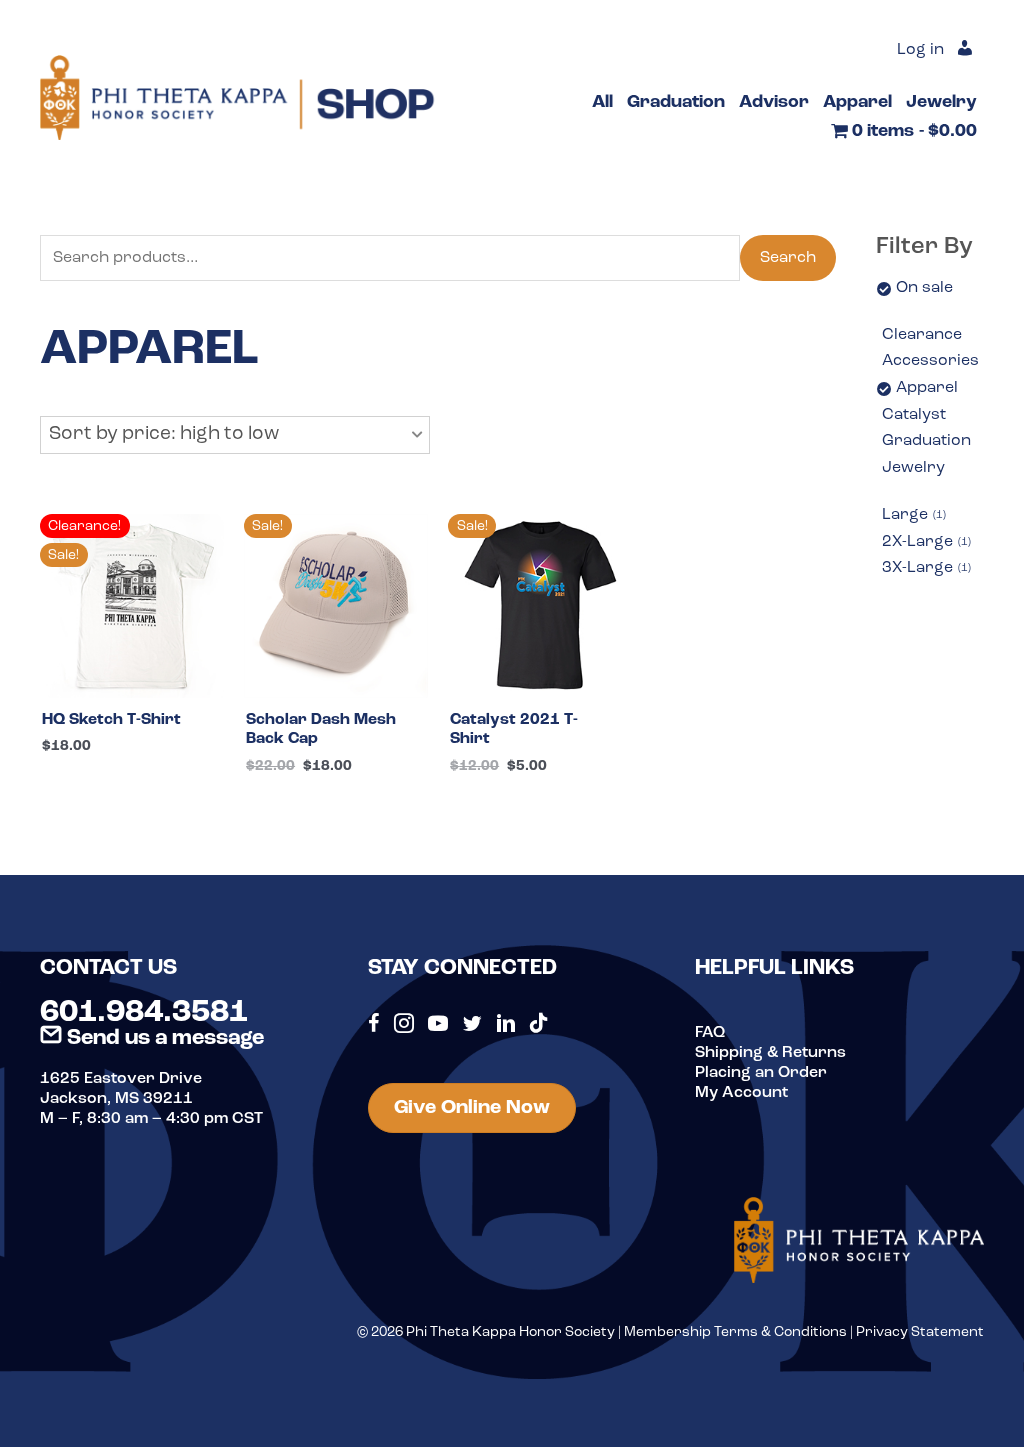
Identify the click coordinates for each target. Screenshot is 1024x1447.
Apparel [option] (927, 388)
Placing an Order (761, 1073)
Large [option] (912, 515)
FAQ (710, 1033)
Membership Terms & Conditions (735, 1332)
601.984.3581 (144, 1013)
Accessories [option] (930, 361)
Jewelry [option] (913, 468)
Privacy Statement (920, 1332)
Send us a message (163, 1038)
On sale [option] (924, 288)
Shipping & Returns (770, 1053)
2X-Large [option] (925, 542)
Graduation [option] (926, 441)
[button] (235, 435)
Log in (920, 50)
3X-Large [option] (925, 568)
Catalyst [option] (914, 415)
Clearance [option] (922, 335)
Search (788, 258)
